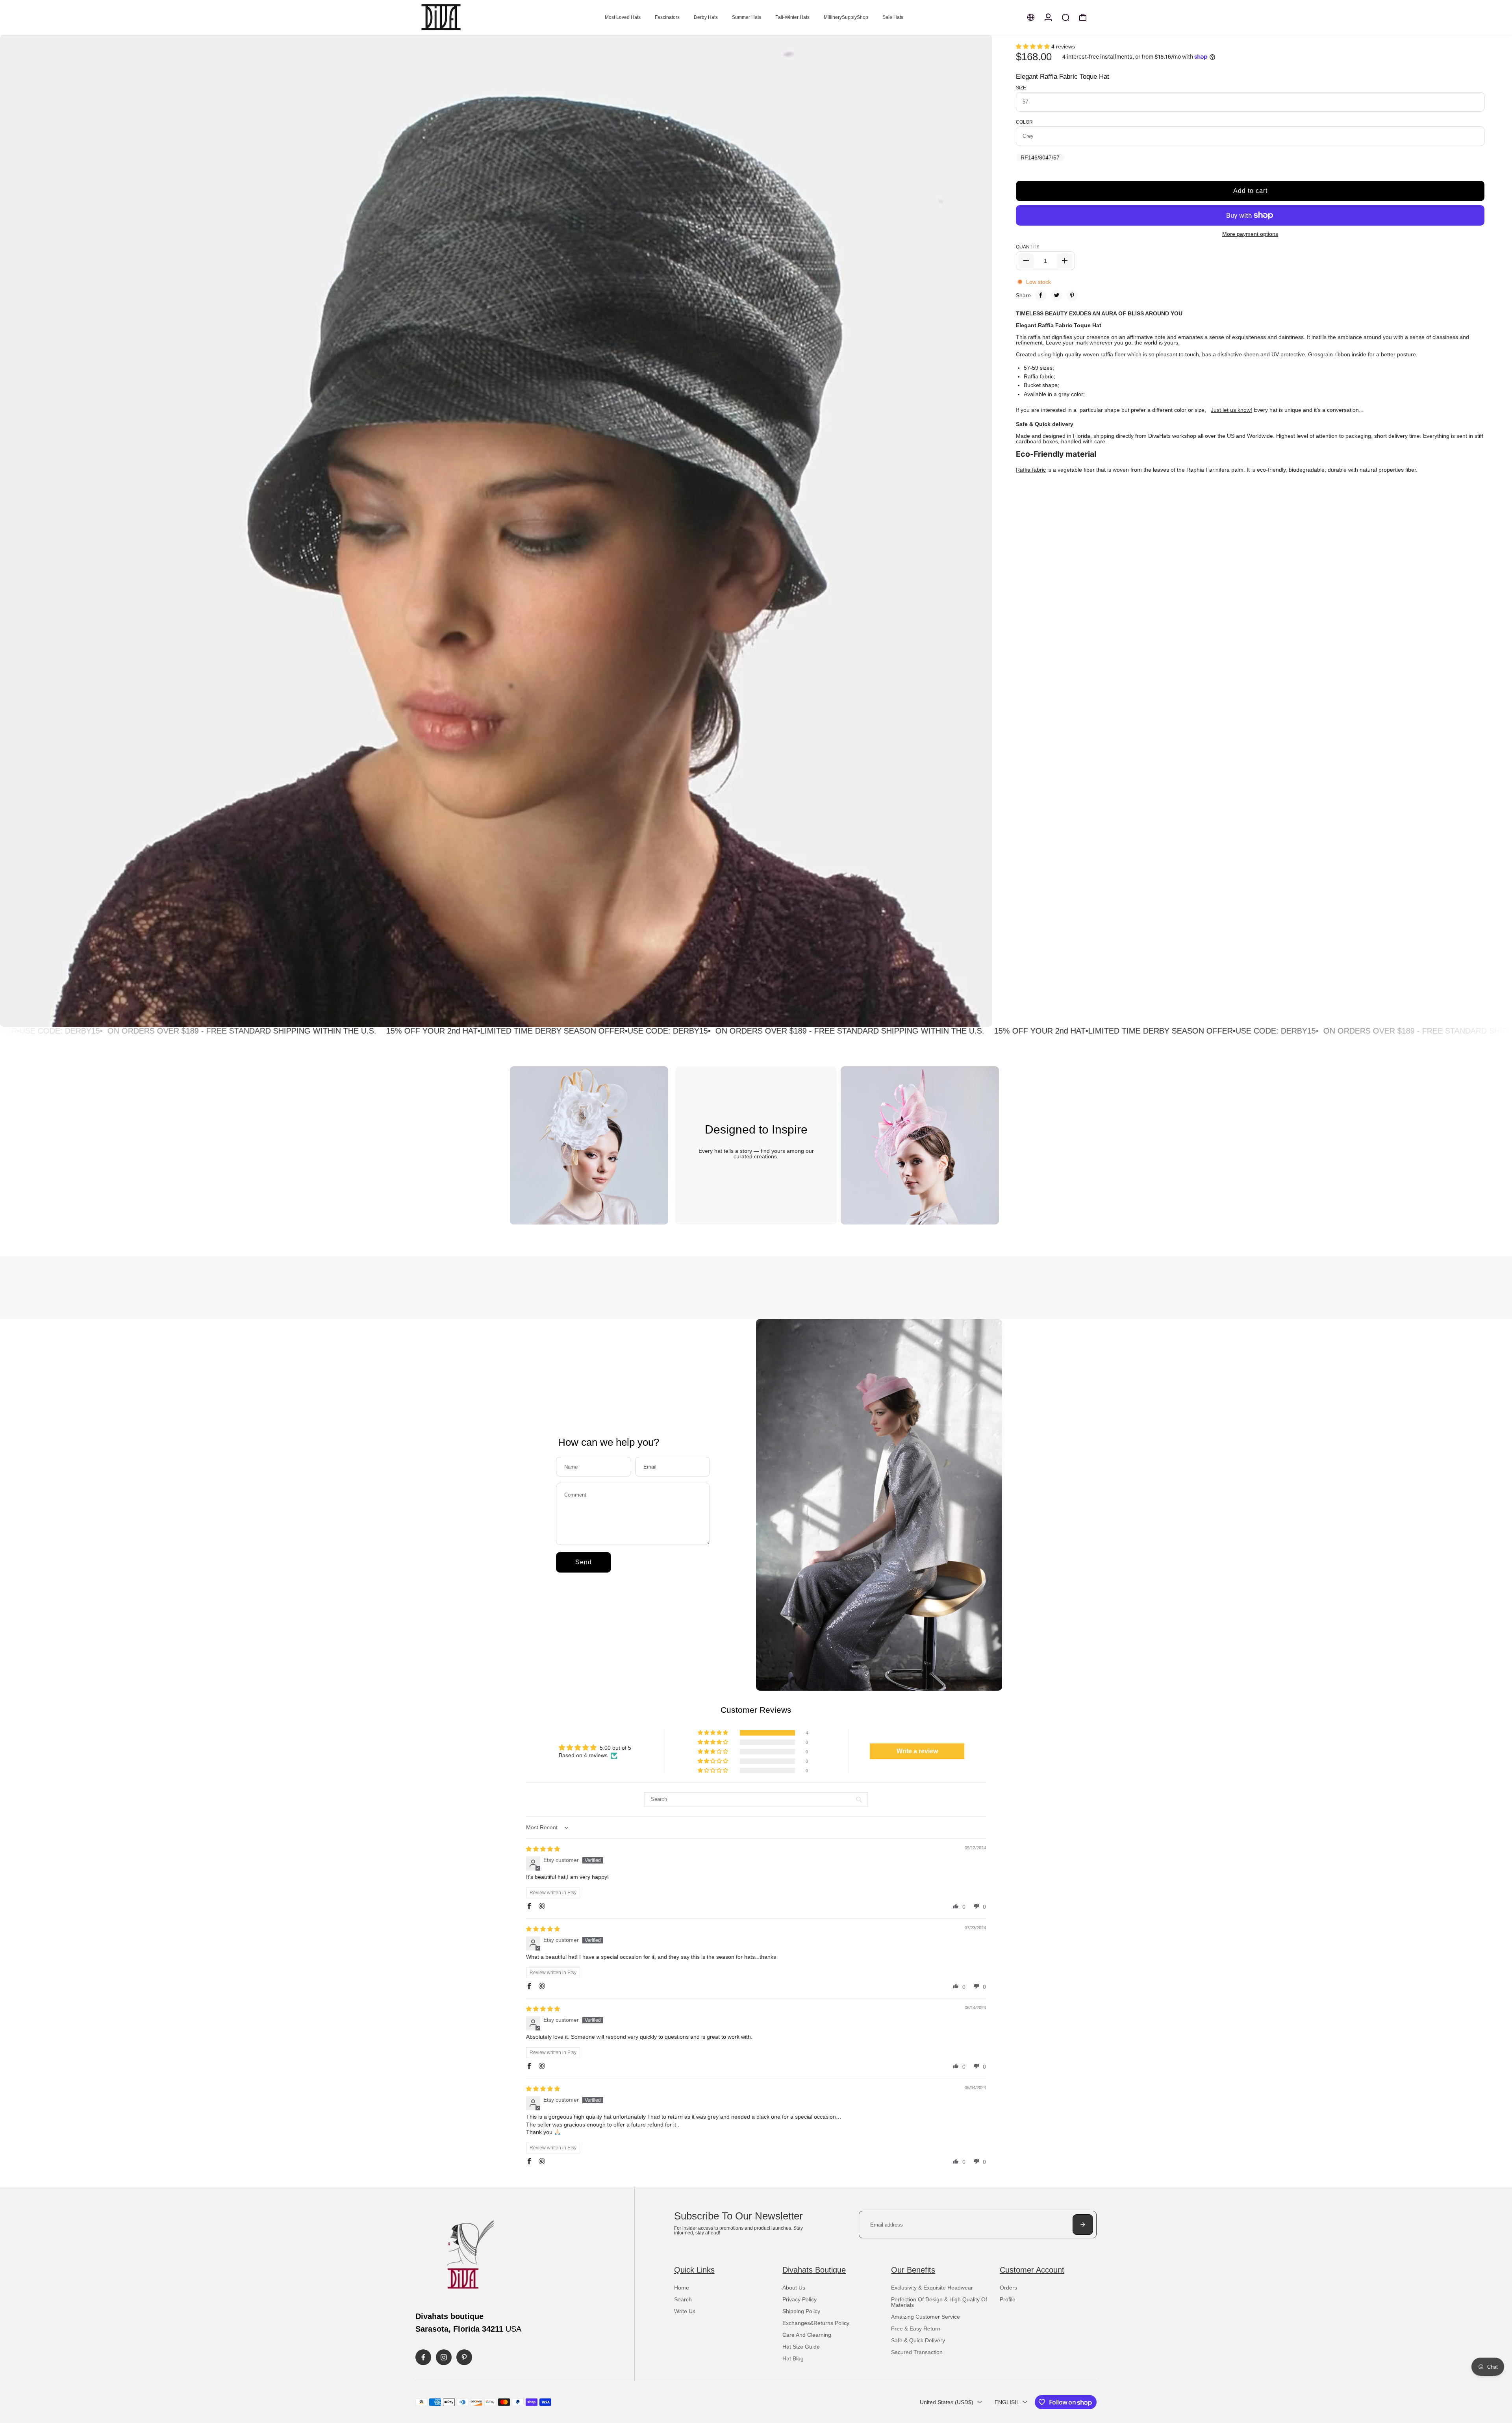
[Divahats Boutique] (471, 17)
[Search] (1065, 17)
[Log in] (1048, 17)
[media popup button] (978, 1018)
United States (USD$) (947, 2402)
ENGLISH (1007, 2402)
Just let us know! (1231, 410)
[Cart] (1083, 17)
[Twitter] (1056, 295)
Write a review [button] (917, 1751)
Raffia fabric (1031, 470)
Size (1021, 88)
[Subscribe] (1083, 2225)
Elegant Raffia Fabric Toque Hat (1063, 77)
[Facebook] (1041, 295)
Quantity (1028, 247)
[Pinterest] (1072, 295)
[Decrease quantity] (1026, 261)
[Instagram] (444, 2357)
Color (1024, 122)
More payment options (1250, 234)
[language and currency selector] (1031, 17)
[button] (1034, 46)
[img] (543, 1849)
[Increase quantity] (1065, 261)
